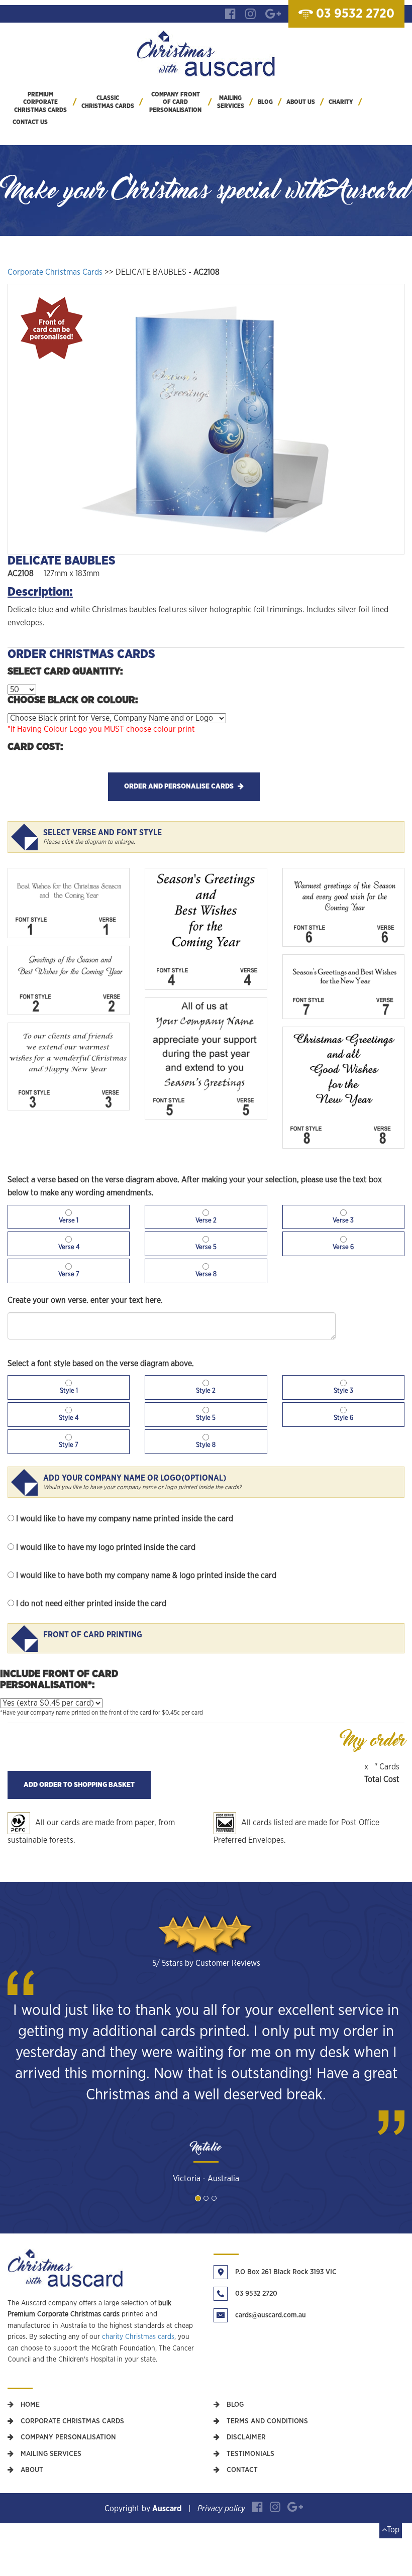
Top (393, 2530)
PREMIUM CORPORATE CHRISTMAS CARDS (40, 102)
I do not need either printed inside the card (91, 1604)
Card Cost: (35, 747)
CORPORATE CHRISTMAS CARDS (71, 2421)
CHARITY (341, 102)
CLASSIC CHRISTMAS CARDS (108, 102)
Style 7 (69, 1445)
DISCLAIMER (245, 2437)
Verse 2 (206, 1221)
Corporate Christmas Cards (55, 272)
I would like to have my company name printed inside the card (125, 1519)
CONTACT (241, 2470)
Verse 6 (343, 1247)
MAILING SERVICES (231, 102)
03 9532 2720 (256, 2294)
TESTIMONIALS (249, 2454)
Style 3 (343, 1391)
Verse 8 (206, 1274)
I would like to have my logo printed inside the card (106, 1547)
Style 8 (206, 1445)
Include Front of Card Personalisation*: (59, 1679)
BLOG (265, 102)
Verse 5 (206, 1247)
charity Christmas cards (138, 2337)
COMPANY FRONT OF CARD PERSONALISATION (175, 102)
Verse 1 (69, 1221)
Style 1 (69, 1391)
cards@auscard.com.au (271, 2315)
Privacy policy (221, 2509)
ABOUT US (301, 102)
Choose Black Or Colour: (73, 700)
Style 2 (206, 1391)
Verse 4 (69, 1247)
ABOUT (31, 2470)
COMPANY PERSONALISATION (67, 2437)
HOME (29, 2405)
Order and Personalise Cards (180, 787)
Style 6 (343, 1418)
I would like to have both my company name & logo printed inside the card (146, 1576)
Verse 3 (343, 1221)
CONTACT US (30, 122)
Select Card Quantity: (65, 671)
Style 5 (206, 1418)
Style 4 (69, 1418)
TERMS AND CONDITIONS (266, 2421)
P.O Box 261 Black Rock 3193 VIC (286, 2272)
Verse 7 (69, 1274)
